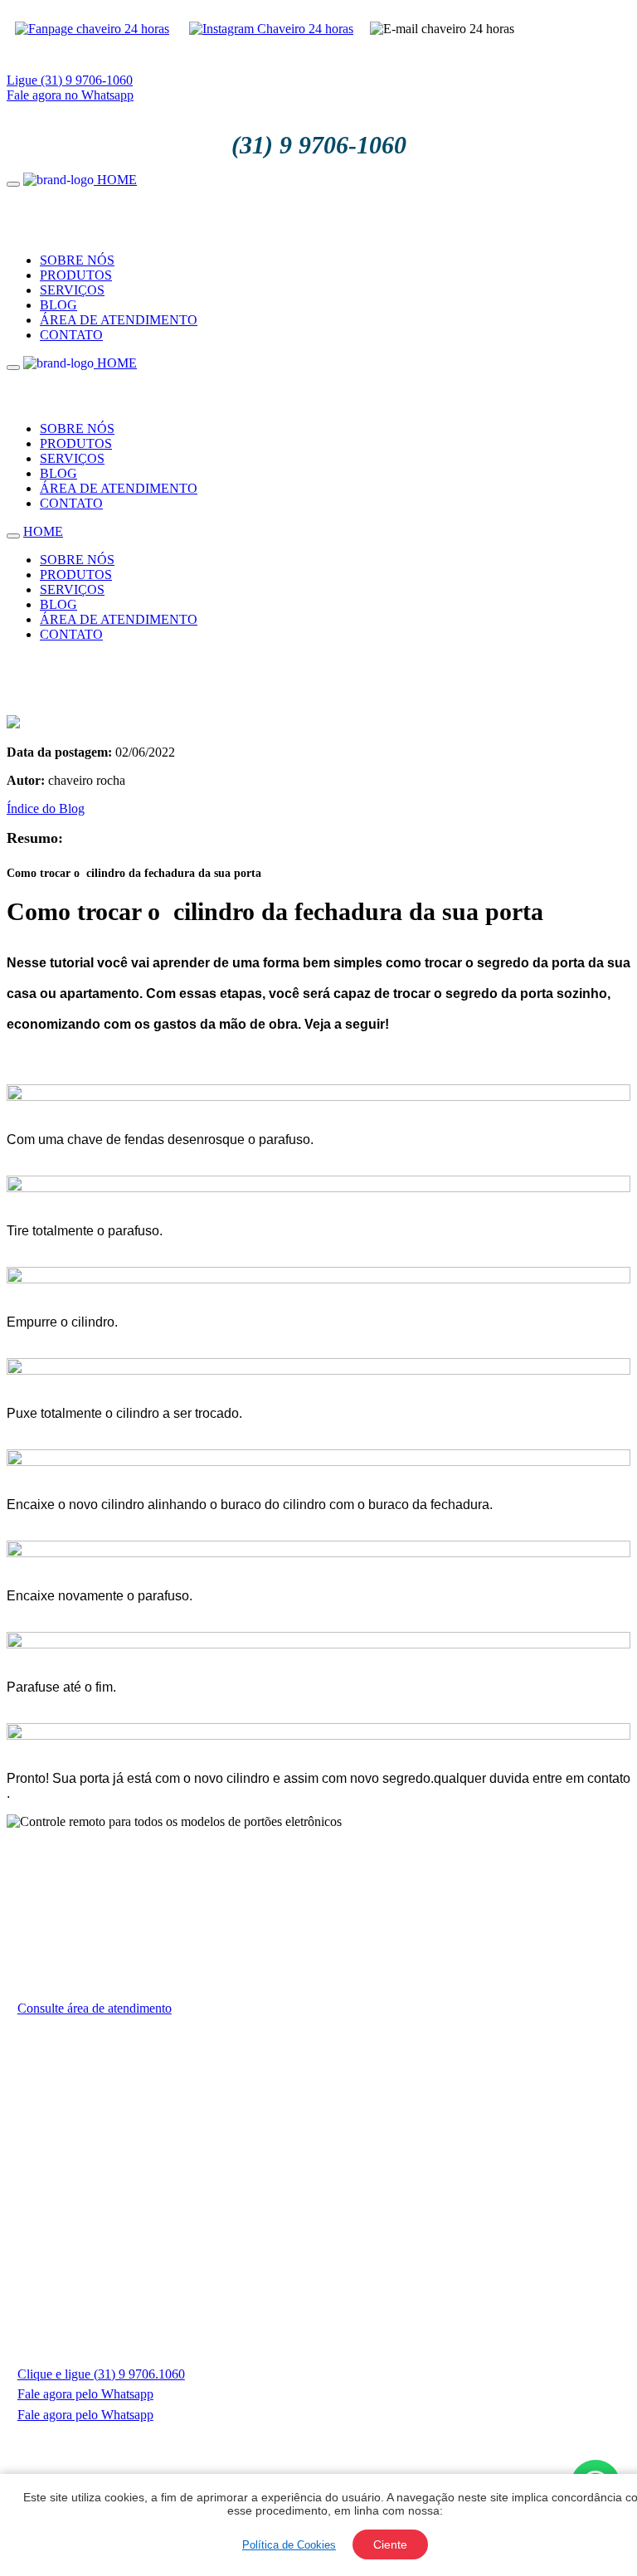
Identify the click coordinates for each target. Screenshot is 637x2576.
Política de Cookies (289, 2545)
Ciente (390, 2544)
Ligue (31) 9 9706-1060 (70, 80)
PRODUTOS (76, 275)
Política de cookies (273, 2445)
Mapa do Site (378, 2445)
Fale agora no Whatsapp (70, 95)
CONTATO (71, 335)
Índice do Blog (46, 808)
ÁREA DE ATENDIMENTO (119, 320)
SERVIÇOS (72, 290)
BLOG (58, 305)
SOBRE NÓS (77, 260)
